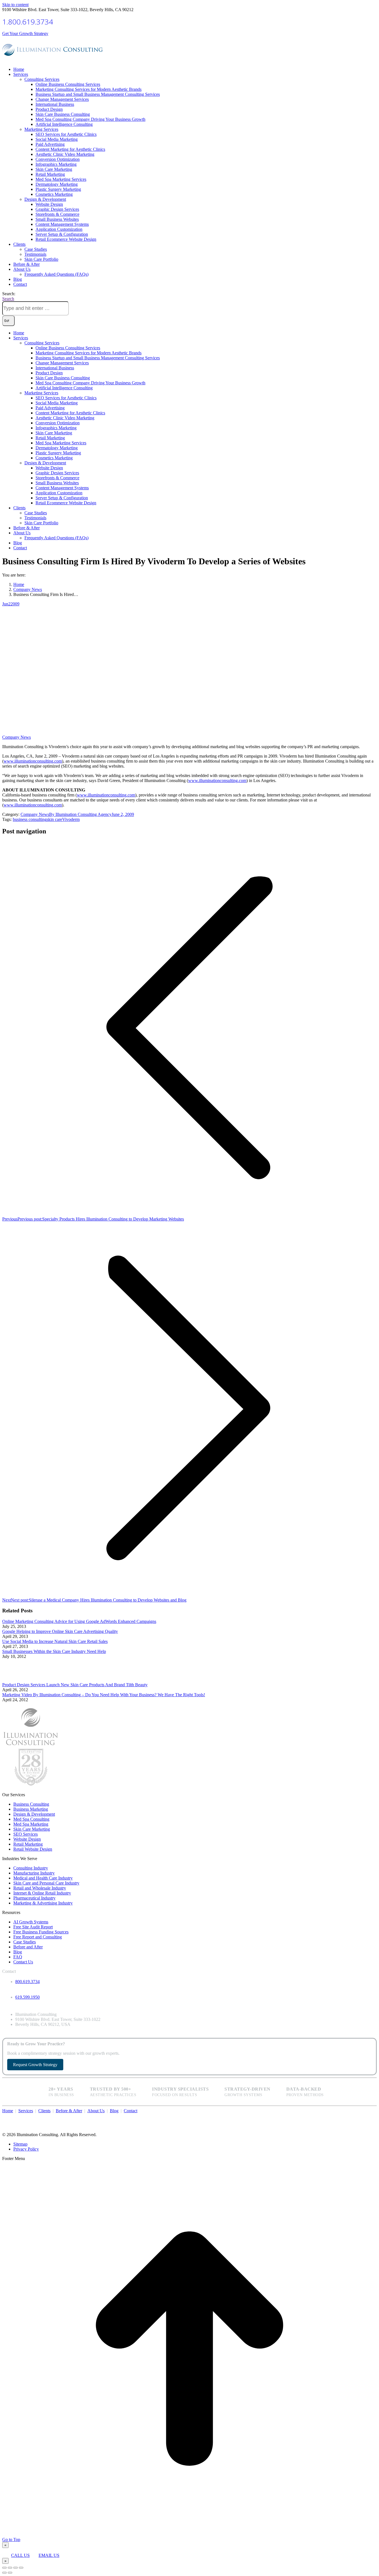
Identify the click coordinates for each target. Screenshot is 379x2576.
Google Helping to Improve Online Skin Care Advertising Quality (60, 1631)
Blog (114, 2111)
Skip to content (15, 5)
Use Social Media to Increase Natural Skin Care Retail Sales (55, 1641)
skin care (54, 819)
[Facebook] (364, 2117)
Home (8, 2111)
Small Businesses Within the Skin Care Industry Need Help (54, 1651)
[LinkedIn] (373, 2117)
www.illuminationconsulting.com (33, 761)
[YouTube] (370, 2117)
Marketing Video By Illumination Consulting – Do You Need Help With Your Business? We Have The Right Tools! (104, 1695)
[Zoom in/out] (21, 2568)
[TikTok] (375, 2117)
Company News (17, 737)
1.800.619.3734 (28, 22)
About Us (96, 2111)
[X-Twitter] (367, 2117)
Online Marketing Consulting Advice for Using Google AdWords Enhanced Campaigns (79, 1621)
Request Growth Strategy (35, 2065)
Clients (44, 2111)
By (80, 814)
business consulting (30, 819)
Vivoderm (71, 819)
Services (26, 2111)
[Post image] (17, 1680)
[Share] (10, 2568)
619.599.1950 (27, 1997)
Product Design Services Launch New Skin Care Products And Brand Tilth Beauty (75, 1685)
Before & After (69, 2111)
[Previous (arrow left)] (4, 2573)
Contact (131, 2111)
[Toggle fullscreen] (16, 2568)
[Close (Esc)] (4, 2568)
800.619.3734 (27, 1982)
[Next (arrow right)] (10, 2573)
